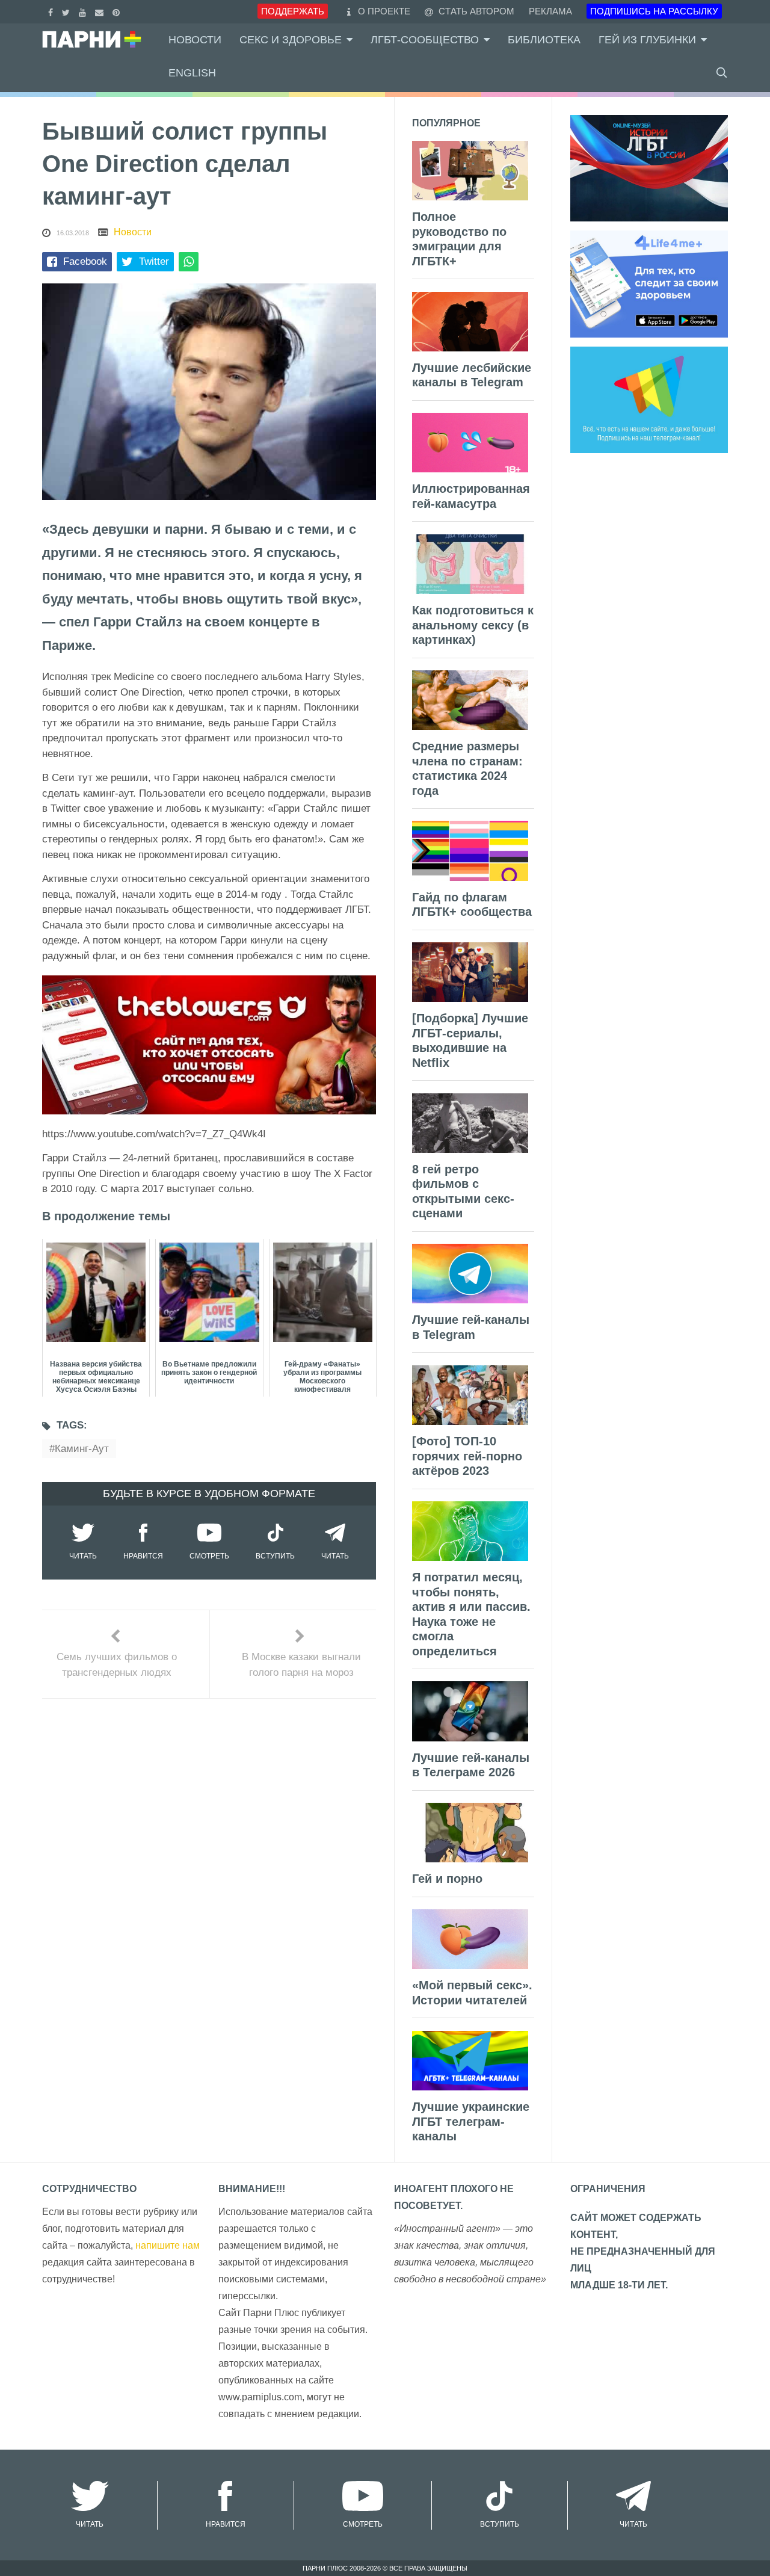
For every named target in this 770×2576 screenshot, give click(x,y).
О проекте (384, 11)
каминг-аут (82, 1449)
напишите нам (168, 2245)
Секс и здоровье (291, 40)
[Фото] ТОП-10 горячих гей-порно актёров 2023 (467, 1456)
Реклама (550, 11)
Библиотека (544, 40)
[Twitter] (67, 11)
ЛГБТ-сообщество (425, 40)
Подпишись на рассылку (654, 11)
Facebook (85, 261)
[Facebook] (52, 11)
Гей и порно (447, 1879)
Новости (195, 40)
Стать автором (475, 11)
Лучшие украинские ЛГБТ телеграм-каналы (471, 2121)
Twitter (154, 261)
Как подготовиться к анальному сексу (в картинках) (473, 625)
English (192, 73)
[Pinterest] (118, 11)
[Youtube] (84, 11)
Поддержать (293, 11)
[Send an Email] (101, 11)
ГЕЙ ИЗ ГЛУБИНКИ (647, 40)
